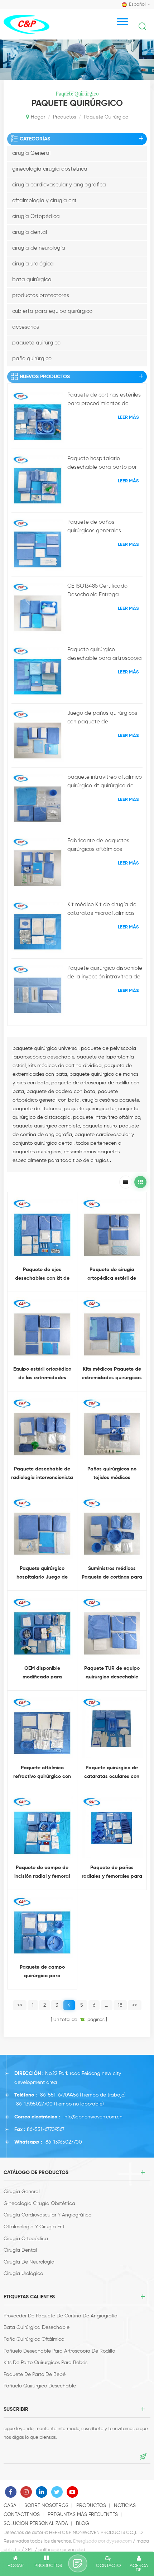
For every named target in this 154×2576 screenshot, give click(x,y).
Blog (83, 2524)
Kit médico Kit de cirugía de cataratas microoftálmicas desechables (102, 910)
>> (135, 2005)
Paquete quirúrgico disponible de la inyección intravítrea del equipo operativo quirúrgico (105, 973)
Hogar (38, 117)
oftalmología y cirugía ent (44, 201)
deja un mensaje (78, 2563)
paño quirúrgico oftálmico (34, 2339)
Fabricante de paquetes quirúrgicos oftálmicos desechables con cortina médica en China (98, 846)
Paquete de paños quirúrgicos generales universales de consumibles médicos (101, 527)
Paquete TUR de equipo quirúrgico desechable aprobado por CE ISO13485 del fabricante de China (112, 1674)
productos (64, 117)
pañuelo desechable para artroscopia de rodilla (59, 2351)
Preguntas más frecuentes (83, 2515)
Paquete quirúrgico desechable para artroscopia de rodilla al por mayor (105, 655)
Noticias (125, 2506)
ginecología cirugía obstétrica (50, 169)
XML (29, 2550)
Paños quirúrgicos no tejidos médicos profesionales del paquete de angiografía (112, 1474)
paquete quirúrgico (36, 343)
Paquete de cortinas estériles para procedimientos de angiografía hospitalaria (104, 400)
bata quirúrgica (32, 280)
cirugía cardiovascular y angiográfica (59, 185)
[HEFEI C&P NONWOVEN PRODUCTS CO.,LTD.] (27, 24)
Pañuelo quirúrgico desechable (40, 2386)
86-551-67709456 (59, 2095)
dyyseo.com (119, 2541)
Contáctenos (22, 2515)
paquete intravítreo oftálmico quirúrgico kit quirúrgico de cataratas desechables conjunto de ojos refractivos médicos (105, 782)
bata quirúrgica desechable (37, 2327)
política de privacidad (62, 2550)
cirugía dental (30, 232)
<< (20, 2005)
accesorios (26, 327)
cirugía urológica (33, 264)
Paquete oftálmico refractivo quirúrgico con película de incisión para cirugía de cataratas (42, 1773)
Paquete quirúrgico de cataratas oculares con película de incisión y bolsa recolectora (112, 1773)
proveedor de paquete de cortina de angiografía (61, 2316)
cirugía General (31, 153)
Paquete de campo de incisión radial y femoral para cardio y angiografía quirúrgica (42, 1873)
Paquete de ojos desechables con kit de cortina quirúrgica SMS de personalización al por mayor (42, 1275)
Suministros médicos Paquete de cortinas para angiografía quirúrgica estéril (112, 1574)
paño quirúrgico (32, 359)
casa (10, 2506)
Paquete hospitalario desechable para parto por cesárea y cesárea (102, 464)
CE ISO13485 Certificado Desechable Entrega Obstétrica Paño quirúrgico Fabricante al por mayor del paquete (103, 591)
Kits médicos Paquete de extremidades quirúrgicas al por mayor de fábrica (112, 1374)
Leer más (128, 418)
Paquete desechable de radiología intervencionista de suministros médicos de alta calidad (42, 1474)
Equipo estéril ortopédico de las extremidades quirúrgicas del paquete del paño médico (42, 1374)
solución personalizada (36, 2524)
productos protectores (41, 295)
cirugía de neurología (39, 248)
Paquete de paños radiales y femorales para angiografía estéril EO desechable (112, 1873)
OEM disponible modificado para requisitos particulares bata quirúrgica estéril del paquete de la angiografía (42, 1674)
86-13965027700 (34, 2104)
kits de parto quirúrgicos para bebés (45, 2363)
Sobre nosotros (46, 2506)
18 (120, 2005)
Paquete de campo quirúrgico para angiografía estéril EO (42, 1972)
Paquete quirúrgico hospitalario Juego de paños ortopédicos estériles (42, 1574)
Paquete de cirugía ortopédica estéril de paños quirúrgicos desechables (112, 1275)
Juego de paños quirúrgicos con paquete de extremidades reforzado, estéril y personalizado (102, 718)
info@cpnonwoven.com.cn (93, 2117)
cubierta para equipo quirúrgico (52, 311)
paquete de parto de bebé (35, 2375)
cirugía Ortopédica (36, 216)
